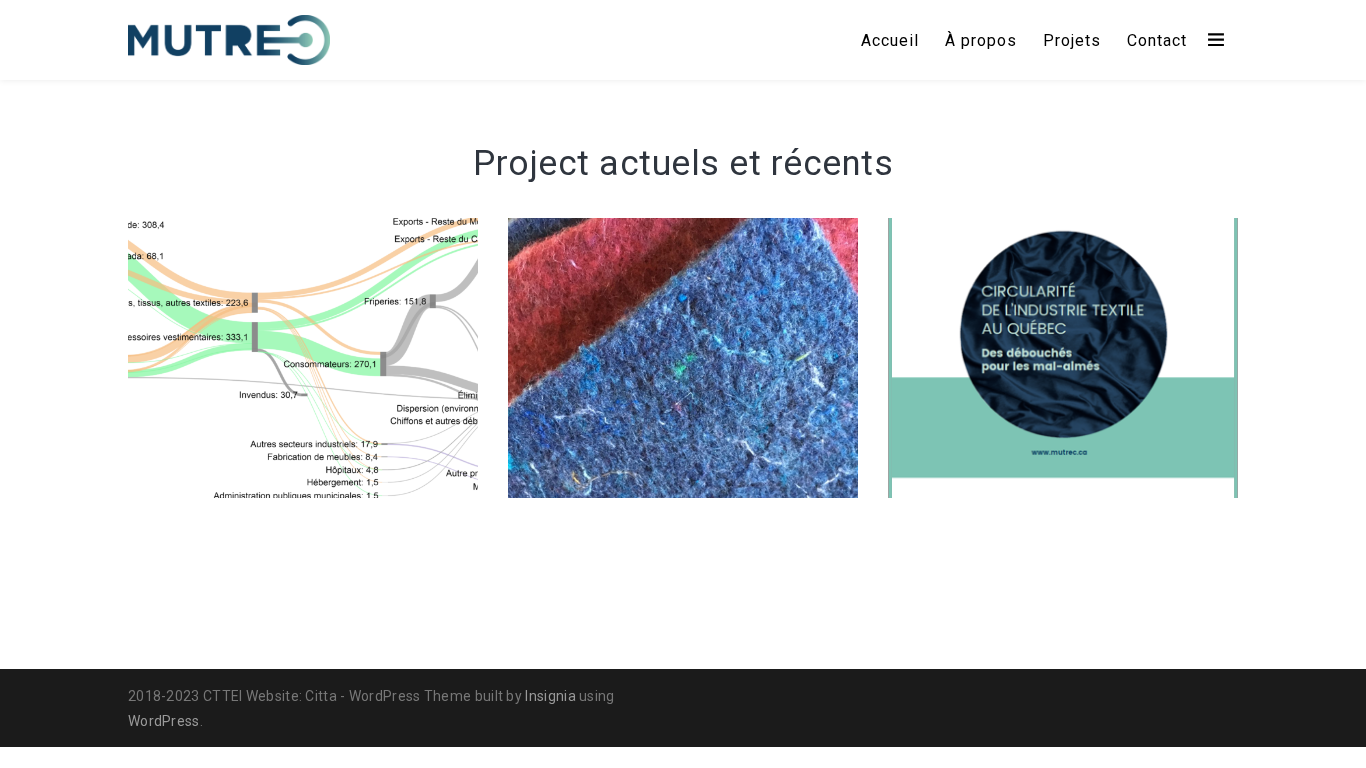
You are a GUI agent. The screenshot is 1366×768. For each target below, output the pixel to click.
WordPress (164, 721)
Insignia (550, 696)
